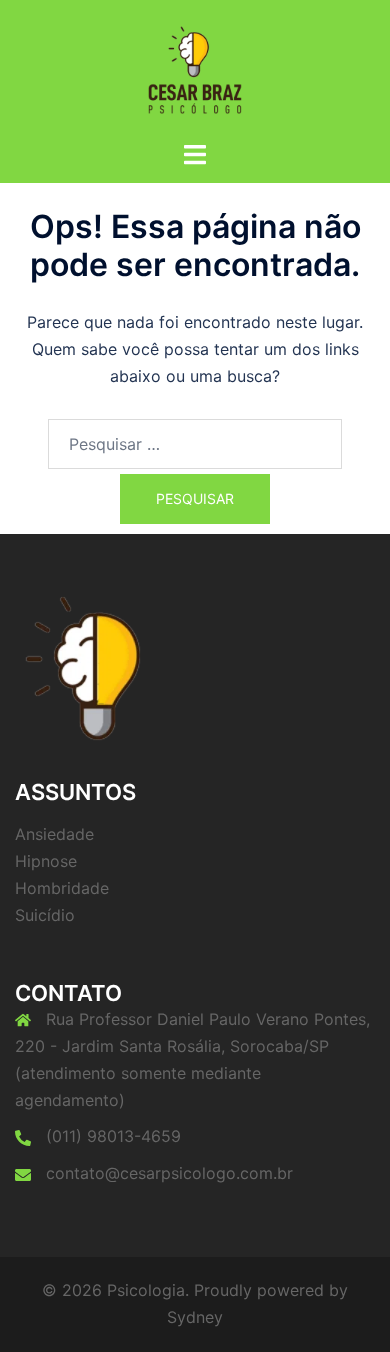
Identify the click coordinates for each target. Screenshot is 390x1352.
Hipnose (46, 861)
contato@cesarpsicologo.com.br (169, 1173)
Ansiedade (54, 834)
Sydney (195, 1317)
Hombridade (62, 888)
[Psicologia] (195, 68)
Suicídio (45, 915)
